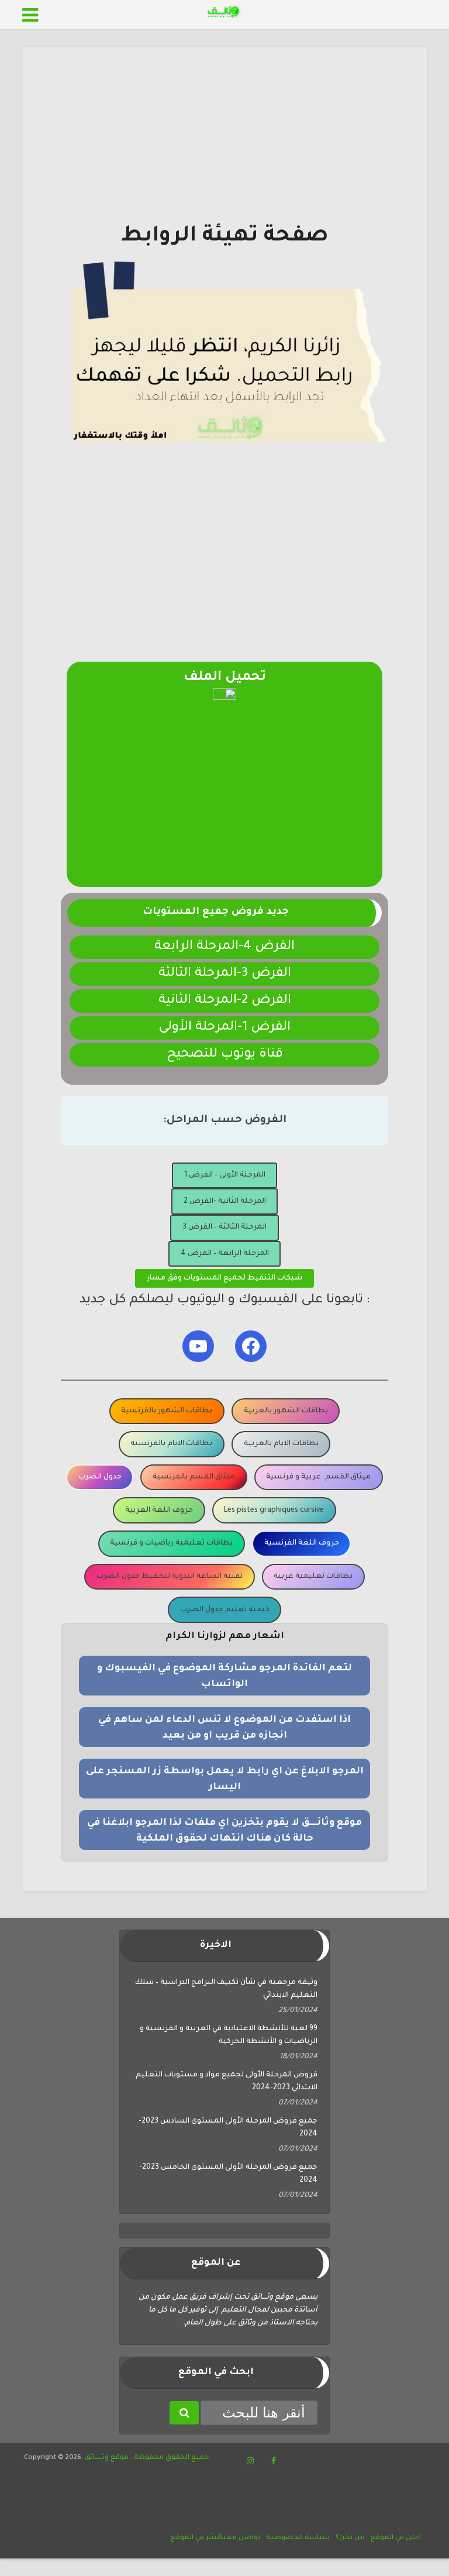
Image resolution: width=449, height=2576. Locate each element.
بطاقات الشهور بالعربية (286, 1411)
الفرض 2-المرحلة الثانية (225, 1001)
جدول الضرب (100, 1477)
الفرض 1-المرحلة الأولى (224, 1028)
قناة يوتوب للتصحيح (225, 1055)
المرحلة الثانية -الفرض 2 (225, 1202)
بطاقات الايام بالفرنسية (171, 1444)
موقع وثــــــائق (107, 2458)
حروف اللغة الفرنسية (302, 1543)
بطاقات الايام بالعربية (281, 1444)
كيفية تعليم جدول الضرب (225, 1610)
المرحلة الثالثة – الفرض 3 (224, 1227)
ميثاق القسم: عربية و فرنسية (318, 1477)
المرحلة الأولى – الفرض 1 (225, 1175)
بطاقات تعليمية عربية (313, 1577)
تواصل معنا (241, 2538)
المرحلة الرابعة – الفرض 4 (225, 1254)
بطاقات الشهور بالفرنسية (167, 1411)
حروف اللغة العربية (159, 1511)
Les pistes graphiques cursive (274, 1511)
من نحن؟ (350, 2538)
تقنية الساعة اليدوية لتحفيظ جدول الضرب (170, 1577)
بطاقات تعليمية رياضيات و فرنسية (171, 1543)
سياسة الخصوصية (298, 2538)
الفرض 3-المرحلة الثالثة (225, 974)
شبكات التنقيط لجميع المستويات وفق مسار (224, 1278)
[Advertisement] (224, 140)
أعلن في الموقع (396, 2538)
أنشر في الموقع (196, 2538)
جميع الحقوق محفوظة (171, 2458)
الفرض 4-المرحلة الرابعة (224, 947)
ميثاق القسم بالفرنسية (194, 1477)
